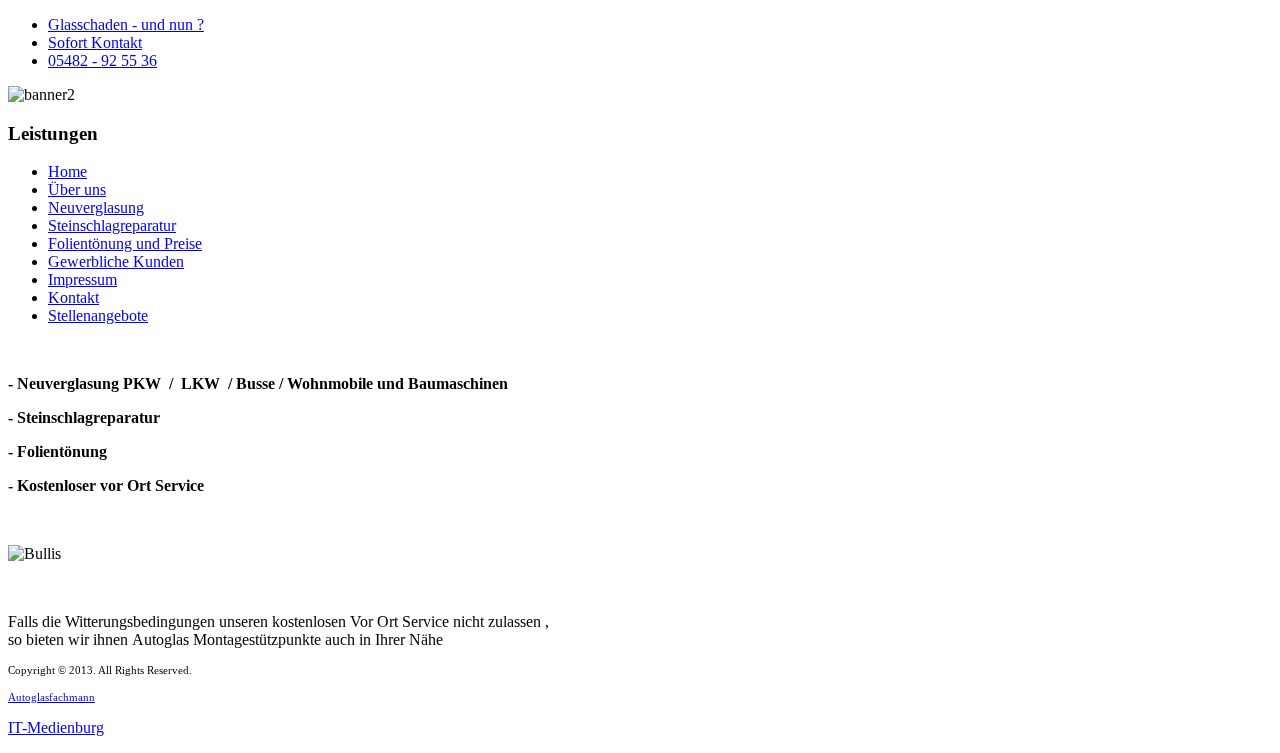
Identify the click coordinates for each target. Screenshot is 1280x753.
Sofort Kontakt (95, 42)
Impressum (82, 279)
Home (67, 171)
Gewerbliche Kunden (116, 261)
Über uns (77, 189)
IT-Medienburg (56, 727)
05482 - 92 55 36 (102, 60)
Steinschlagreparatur (112, 225)
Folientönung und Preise (125, 243)
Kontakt (73, 297)
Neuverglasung (96, 207)
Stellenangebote (98, 315)
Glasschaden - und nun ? (126, 24)
